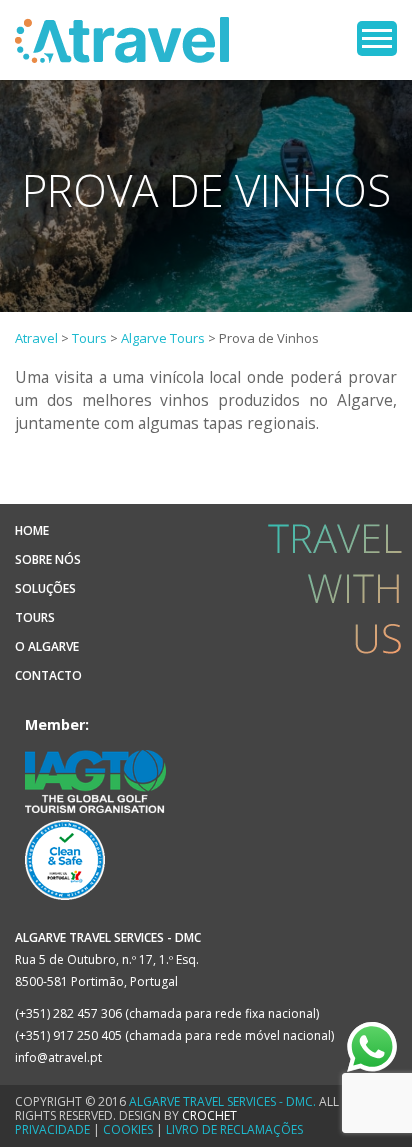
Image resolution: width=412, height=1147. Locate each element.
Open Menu (377, 38)
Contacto (48, 675)
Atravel (122, 40)
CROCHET (209, 1115)
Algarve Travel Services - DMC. (222, 1101)
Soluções (45, 588)
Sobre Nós (48, 559)
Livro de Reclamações (234, 1129)
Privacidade (52, 1129)
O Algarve (47, 646)
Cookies (128, 1129)
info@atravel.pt (58, 1057)
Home (32, 530)
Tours (35, 617)
